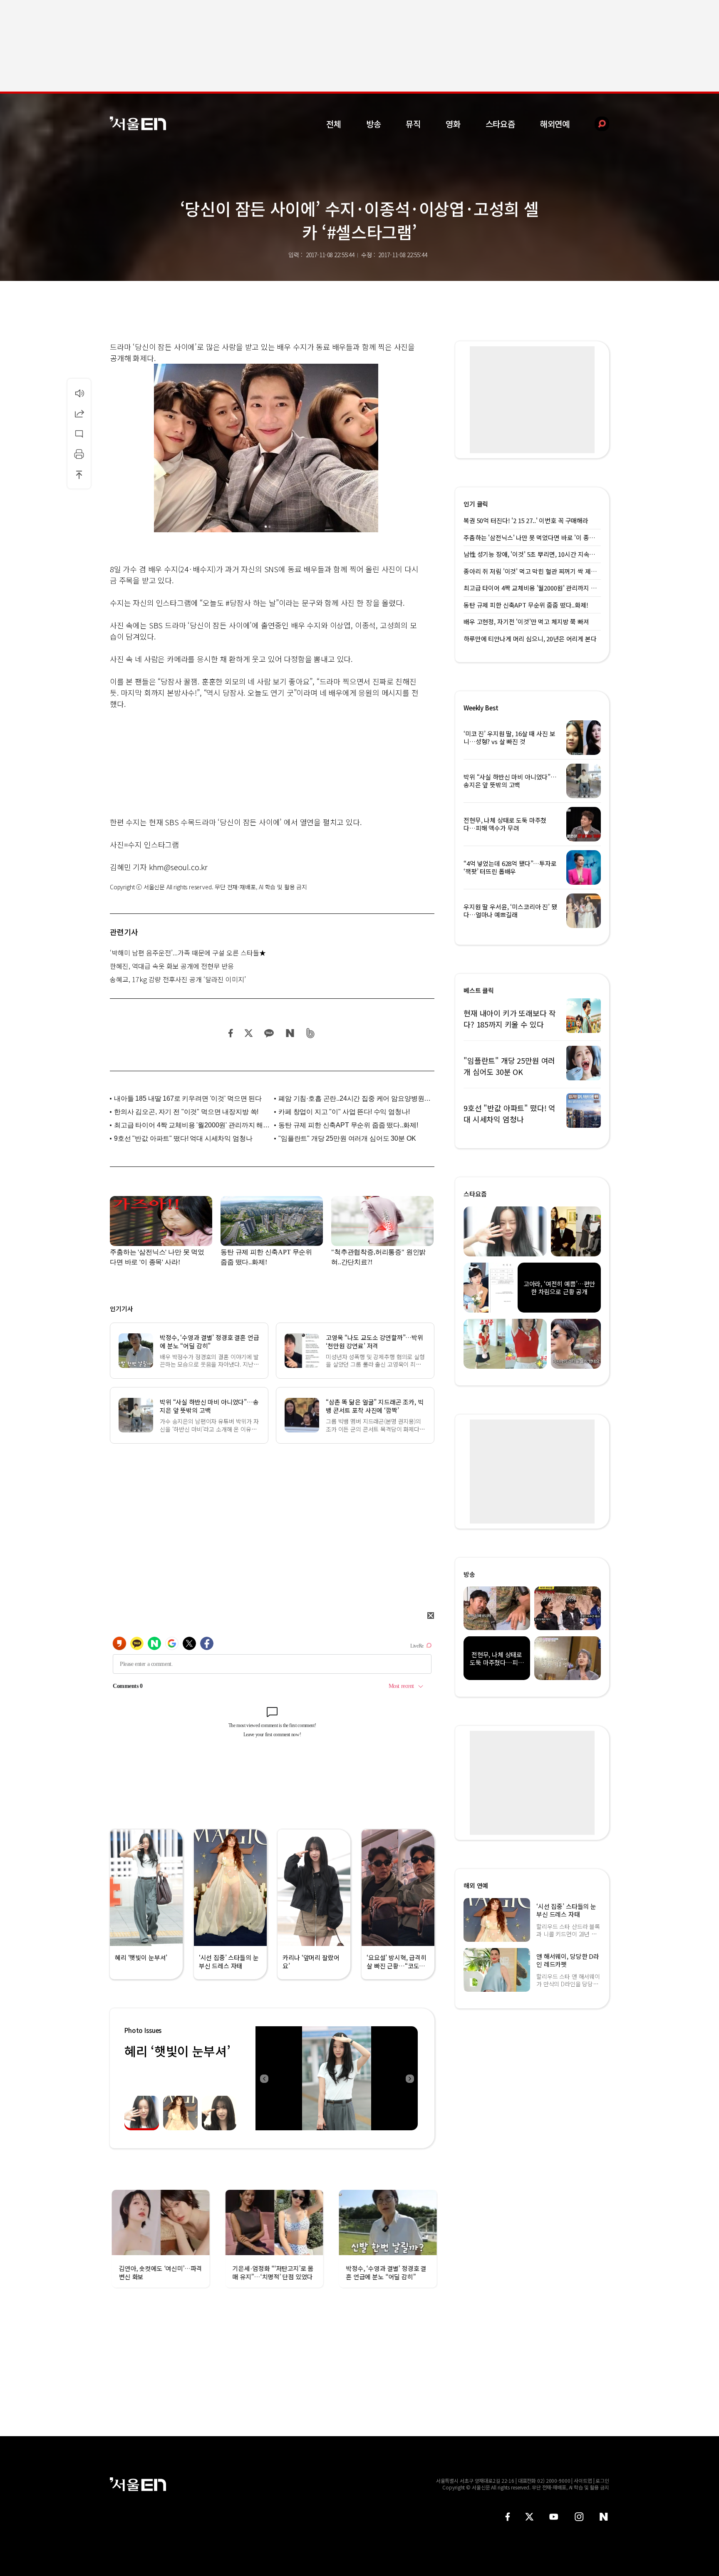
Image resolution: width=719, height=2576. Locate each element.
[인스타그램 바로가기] (579, 2517)
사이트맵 (583, 2480)
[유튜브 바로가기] (554, 2517)
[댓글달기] (79, 434)
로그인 (602, 2480)
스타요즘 (500, 124)
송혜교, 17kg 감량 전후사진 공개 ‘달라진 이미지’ (178, 979)
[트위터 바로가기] (529, 2517)
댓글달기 (79, 434)
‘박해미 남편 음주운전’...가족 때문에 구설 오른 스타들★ (188, 953)
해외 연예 (476, 1885)
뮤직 (413, 124)
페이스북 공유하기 (231, 1033)
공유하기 (79, 413)
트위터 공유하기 (248, 1033)
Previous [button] (264, 2078)
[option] (337, 2078)
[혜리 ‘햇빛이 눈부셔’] (337, 2078)
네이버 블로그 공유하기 (290, 1033)
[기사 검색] (596, 124)
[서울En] (138, 123)
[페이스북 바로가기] (508, 2517)
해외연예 (555, 124)
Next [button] (409, 2078)
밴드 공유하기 (311, 1033)
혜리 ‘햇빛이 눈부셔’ (177, 2051)
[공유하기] (79, 413)
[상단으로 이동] (79, 474)
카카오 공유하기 (269, 1033)
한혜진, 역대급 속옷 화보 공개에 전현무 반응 (172, 966)
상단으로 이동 (79, 474)
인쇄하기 (79, 454)
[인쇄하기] (79, 454)
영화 (453, 124)
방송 (374, 124)
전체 (334, 124)
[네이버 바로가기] (604, 2517)
